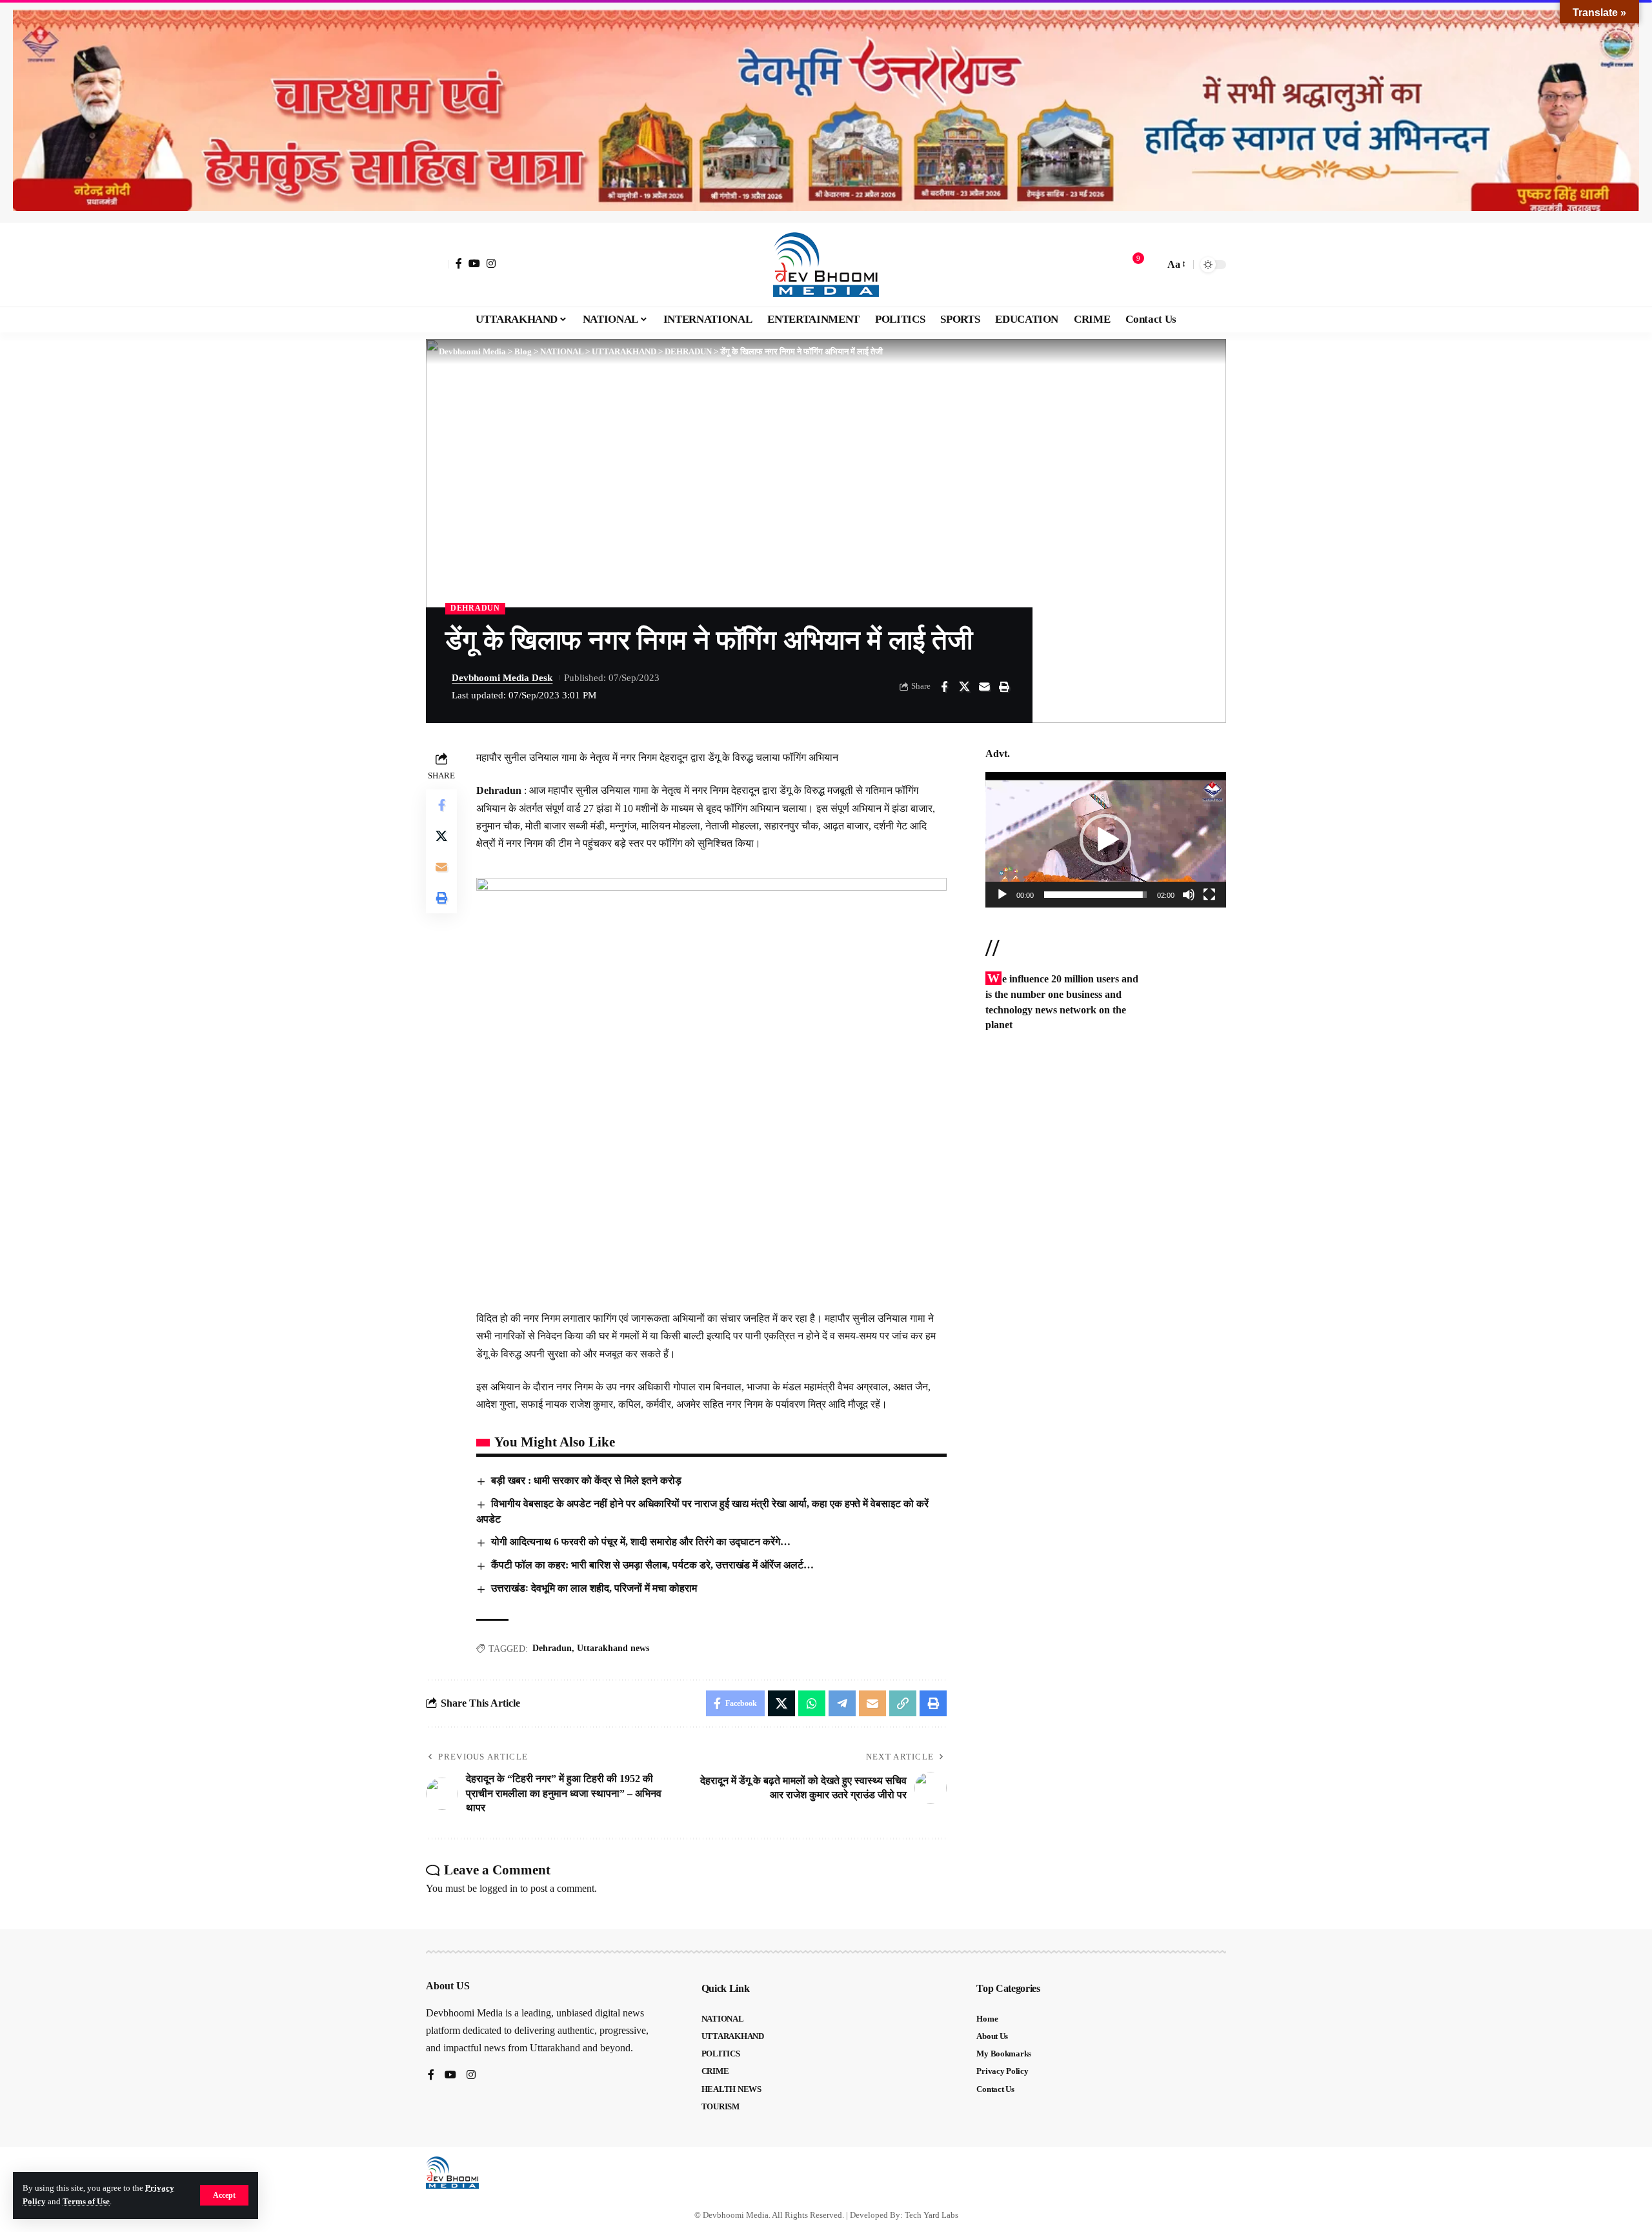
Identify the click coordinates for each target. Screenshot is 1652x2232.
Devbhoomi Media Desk (502, 678)
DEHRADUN (475, 608)
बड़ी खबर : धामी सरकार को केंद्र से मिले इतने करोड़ (586, 1480)
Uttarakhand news (613, 1648)
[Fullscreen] (1209, 895)
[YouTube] (474, 263)
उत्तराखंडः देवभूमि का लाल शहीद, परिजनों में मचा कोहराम (594, 1588)
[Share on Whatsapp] (812, 1703)
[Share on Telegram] (842, 1703)
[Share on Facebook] (944, 687)
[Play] (1002, 895)
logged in (499, 1888)
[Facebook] (459, 263)
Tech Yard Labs (932, 2215)
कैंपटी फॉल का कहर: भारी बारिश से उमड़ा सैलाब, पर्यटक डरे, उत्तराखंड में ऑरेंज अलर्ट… (652, 1565)
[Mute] (1189, 895)
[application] (1106, 840)
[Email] (984, 687)
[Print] (1004, 687)
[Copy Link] (903, 1703)
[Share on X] (964, 687)
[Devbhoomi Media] (826, 265)
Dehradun (552, 1648)
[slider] (1095, 895)
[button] (224, 2195)
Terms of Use (86, 2202)
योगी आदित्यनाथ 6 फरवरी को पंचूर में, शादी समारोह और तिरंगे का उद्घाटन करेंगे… (641, 1542)
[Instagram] (491, 263)
